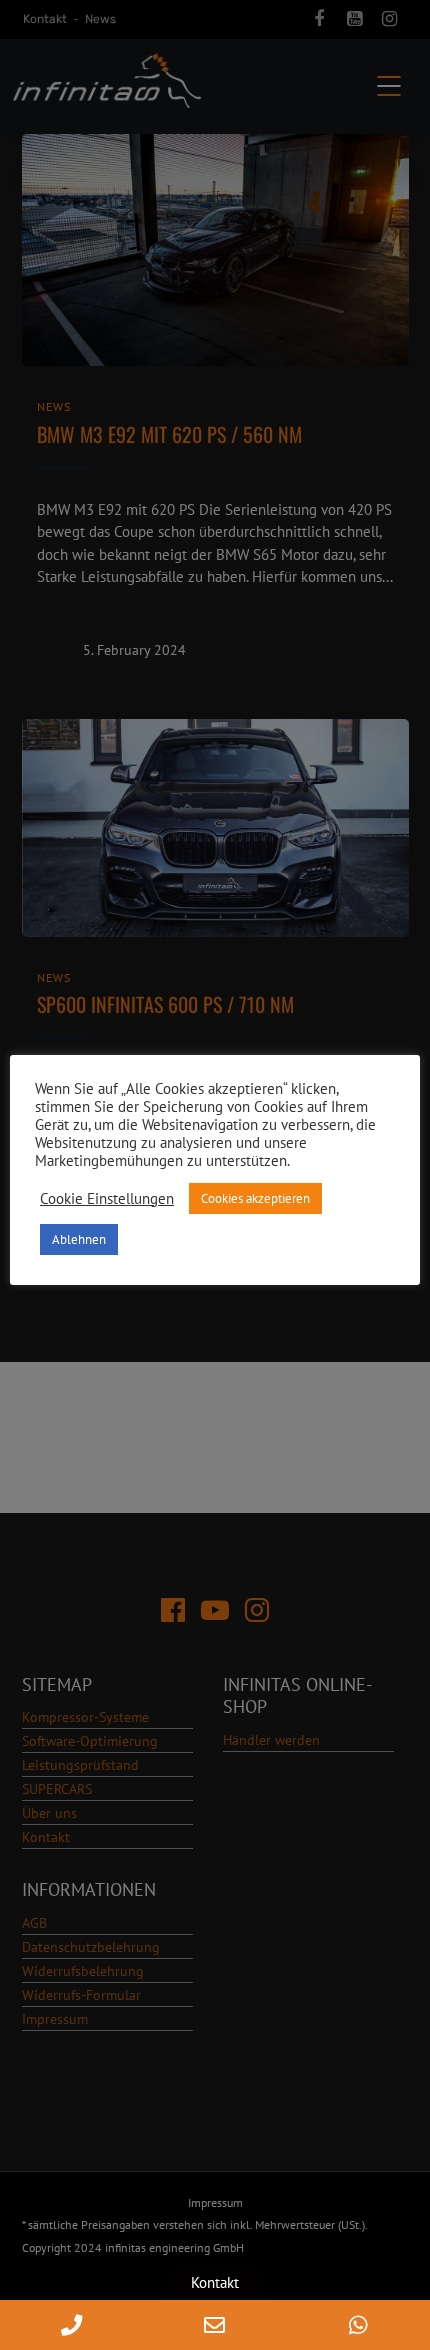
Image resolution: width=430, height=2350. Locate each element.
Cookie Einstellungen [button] (107, 1199)
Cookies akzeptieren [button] (255, 1198)
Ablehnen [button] (79, 1239)
